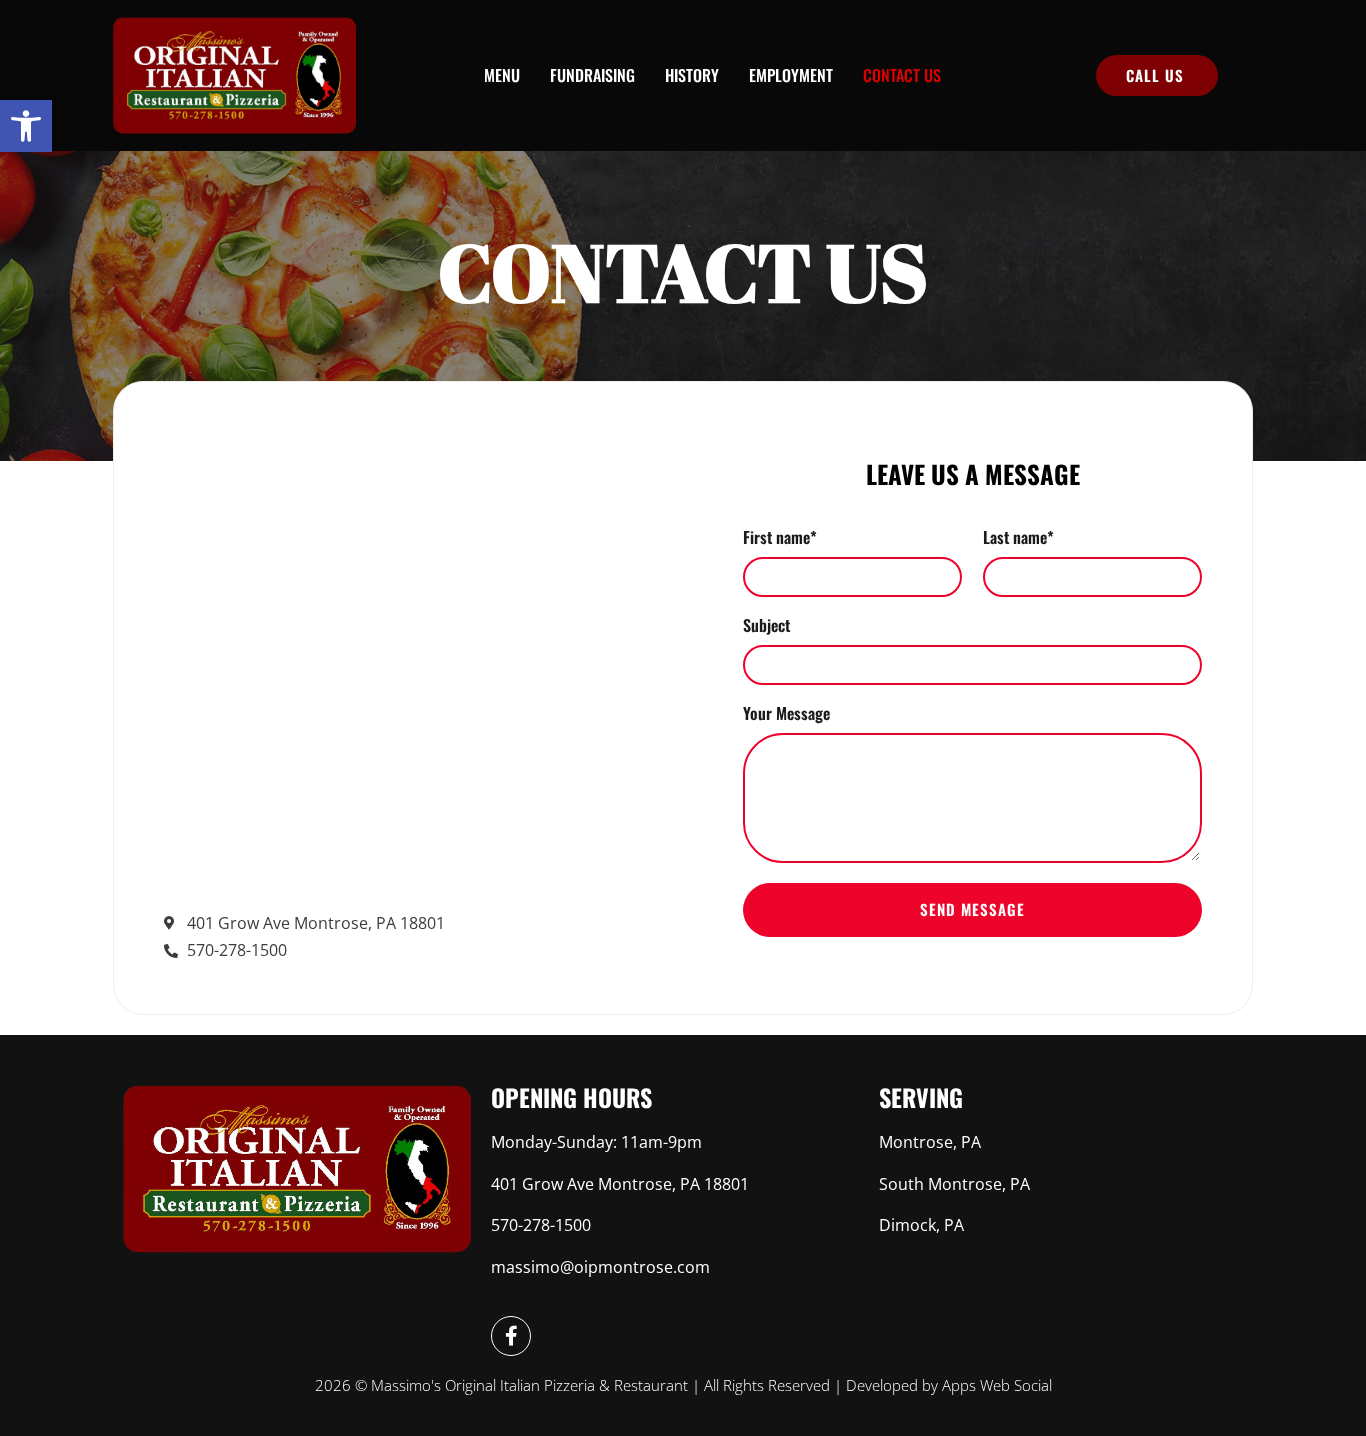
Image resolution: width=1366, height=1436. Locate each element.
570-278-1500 (541, 1225)
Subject (766, 627)
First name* (780, 539)
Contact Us (902, 75)
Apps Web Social (997, 1385)
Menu (502, 75)
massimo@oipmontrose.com (600, 1267)
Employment (791, 75)
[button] (26, 126)
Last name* (1018, 539)
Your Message (786, 715)
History (692, 75)
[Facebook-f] (511, 1336)
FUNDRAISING (592, 75)
